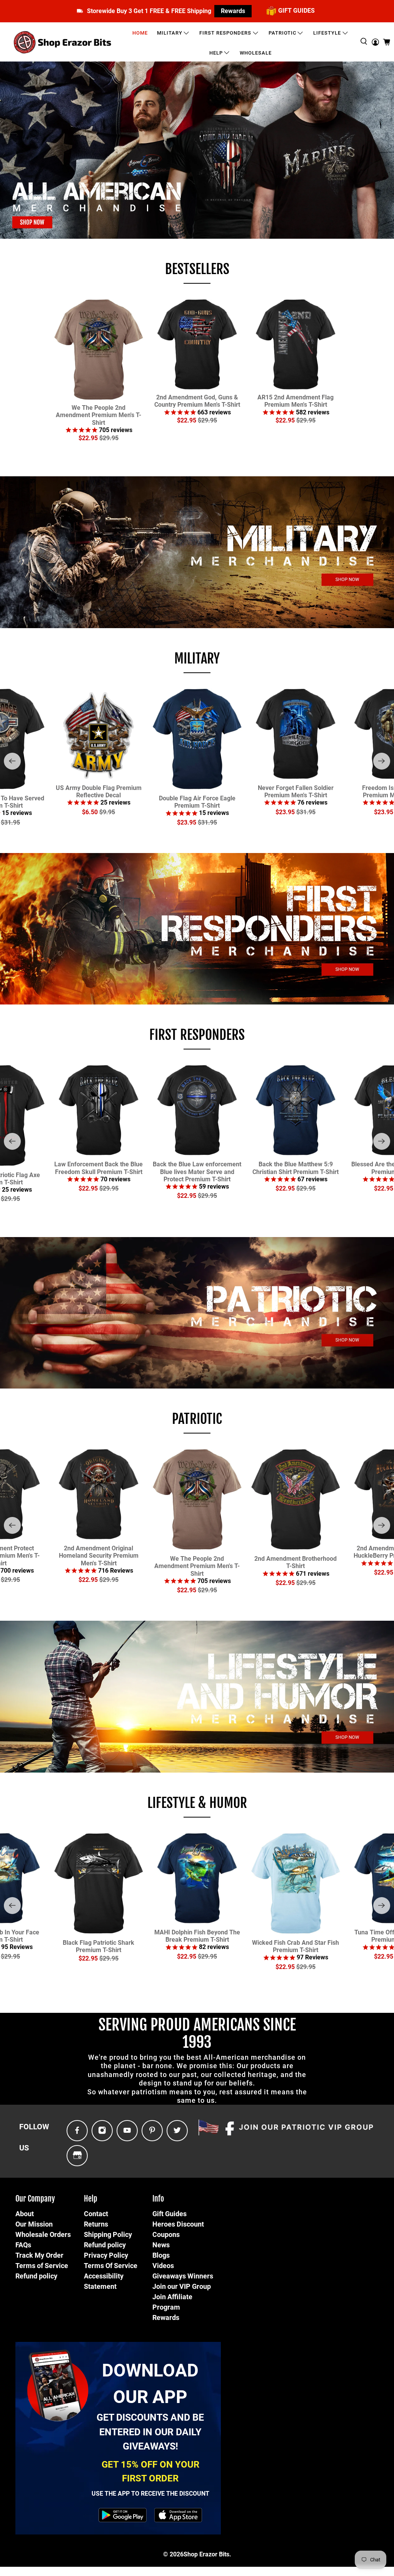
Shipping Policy (108, 2234)
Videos (163, 2266)
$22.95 (88, 438)
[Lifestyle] (197, 1696)
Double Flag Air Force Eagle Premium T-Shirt (197, 802)
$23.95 (187, 822)
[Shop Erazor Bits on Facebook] (77, 2131)
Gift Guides (169, 2214)
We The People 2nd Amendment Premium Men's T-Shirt (98, 415)
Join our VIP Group (182, 2286)
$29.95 (109, 438)
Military (170, 33)
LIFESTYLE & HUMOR (197, 1803)
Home (140, 33)
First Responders (225, 33)
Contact (96, 2214)
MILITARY (197, 659)
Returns (96, 2224)
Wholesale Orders (43, 2234)
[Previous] (12, 761)
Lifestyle (327, 33)
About (25, 2214)
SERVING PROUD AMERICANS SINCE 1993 (197, 2033)
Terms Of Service (111, 2266)
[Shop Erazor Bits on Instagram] (102, 2131)
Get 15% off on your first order (150, 2471)
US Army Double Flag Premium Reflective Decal (99, 792)
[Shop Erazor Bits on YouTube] (127, 2131)
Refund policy (36, 2276)
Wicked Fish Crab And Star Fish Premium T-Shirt (295, 1946)
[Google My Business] (77, 2156)
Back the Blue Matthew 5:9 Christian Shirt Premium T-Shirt (295, 1168)
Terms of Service (42, 2266)
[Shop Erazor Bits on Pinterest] (152, 2131)
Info (158, 2199)
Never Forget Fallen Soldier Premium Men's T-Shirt (296, 792)
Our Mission (34, 2224)
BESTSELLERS (197, 269)
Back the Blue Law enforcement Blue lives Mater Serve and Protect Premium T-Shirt (197, 1172)
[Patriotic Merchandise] (197, 1313)
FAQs (23, 2245)
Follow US (34, 2137)
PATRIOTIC (197, 1419)
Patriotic (282, 33)
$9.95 (107, 812)
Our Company (35, 2199)
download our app (150, 2384)
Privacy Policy (106, 2255)
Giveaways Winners (183, 2276)
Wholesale (256, 53)
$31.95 (207, 822)
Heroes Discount (178, 2224)
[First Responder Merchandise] (197, 929)
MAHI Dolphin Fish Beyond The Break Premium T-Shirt (197, 1936)
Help (216, 53)
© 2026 (173, 2554)
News (161, 2245)
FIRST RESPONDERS (197, 1035)
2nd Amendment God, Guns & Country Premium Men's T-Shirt (197, 401)
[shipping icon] (80, 11)
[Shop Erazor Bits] (63, 42)
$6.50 (90, 812)
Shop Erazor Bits (206, 2554)
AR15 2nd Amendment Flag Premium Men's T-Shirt (295, 401)
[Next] (382, 761)
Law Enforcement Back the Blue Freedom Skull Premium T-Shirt (98, 1168)
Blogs (161, 2255)
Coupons (166, 2234)
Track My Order (39, 2255)
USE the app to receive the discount (150, 2494)
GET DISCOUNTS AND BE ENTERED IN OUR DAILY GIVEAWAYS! (150, 2432)
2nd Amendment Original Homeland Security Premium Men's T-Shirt (99, 1556)
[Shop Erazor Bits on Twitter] (177, 2131)
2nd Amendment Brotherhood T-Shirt (295, 1562)
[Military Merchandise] (197, 552)
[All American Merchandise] (197, 150)
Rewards (233, 11)
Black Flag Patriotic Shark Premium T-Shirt (98, 1946)
